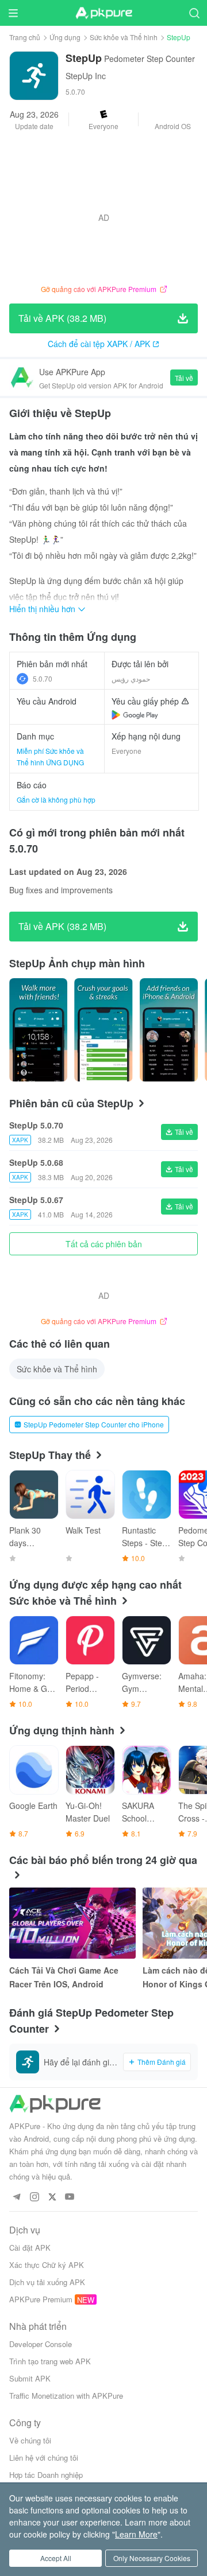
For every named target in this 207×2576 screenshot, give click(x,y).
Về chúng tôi (30, 2440)
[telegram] (16, 2197)
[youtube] (70, 2197)
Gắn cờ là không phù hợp (56, 799)
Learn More (136, 2534)
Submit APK (30, 2378)
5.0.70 (43, 678)
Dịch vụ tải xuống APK (47, 2282)
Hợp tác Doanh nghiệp (46, 2475)
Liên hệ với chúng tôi (44, 2458)
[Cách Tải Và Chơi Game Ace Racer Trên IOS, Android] (72, 1923)
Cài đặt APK (30, 2248)
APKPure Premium (41, 2299)
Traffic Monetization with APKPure (66, 2396)
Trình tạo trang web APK (50, 2361)
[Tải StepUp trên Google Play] (135, 715)
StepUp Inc (86, 76)
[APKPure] (103, 13)
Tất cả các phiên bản (104, 1244)
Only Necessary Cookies (152, 2558)
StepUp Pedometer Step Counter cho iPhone (94, 1424)
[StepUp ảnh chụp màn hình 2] (169, 1030)
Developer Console (41, 2344)
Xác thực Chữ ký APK (47, 2265)
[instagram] (34, 2197)
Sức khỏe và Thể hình (124, 37)
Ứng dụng (65, 37)
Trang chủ (25, 37)
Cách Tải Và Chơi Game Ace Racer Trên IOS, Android (64, 1977)
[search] (194, 13)
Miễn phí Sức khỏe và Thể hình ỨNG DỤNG (50, 756)
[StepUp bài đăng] (38, 1030)
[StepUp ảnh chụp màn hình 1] (103, 1030)
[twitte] (52, 2197)
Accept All (56, 2558)
